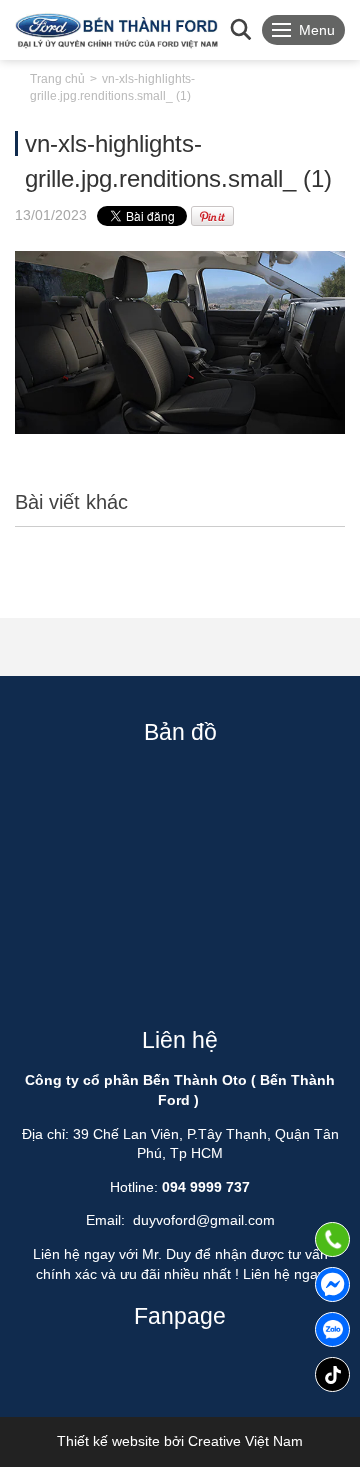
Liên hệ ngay (284, 1274)
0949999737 (332, 1329)
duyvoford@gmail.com (204, 1220)
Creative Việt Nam (245, 1441)
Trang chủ (57, 79)
